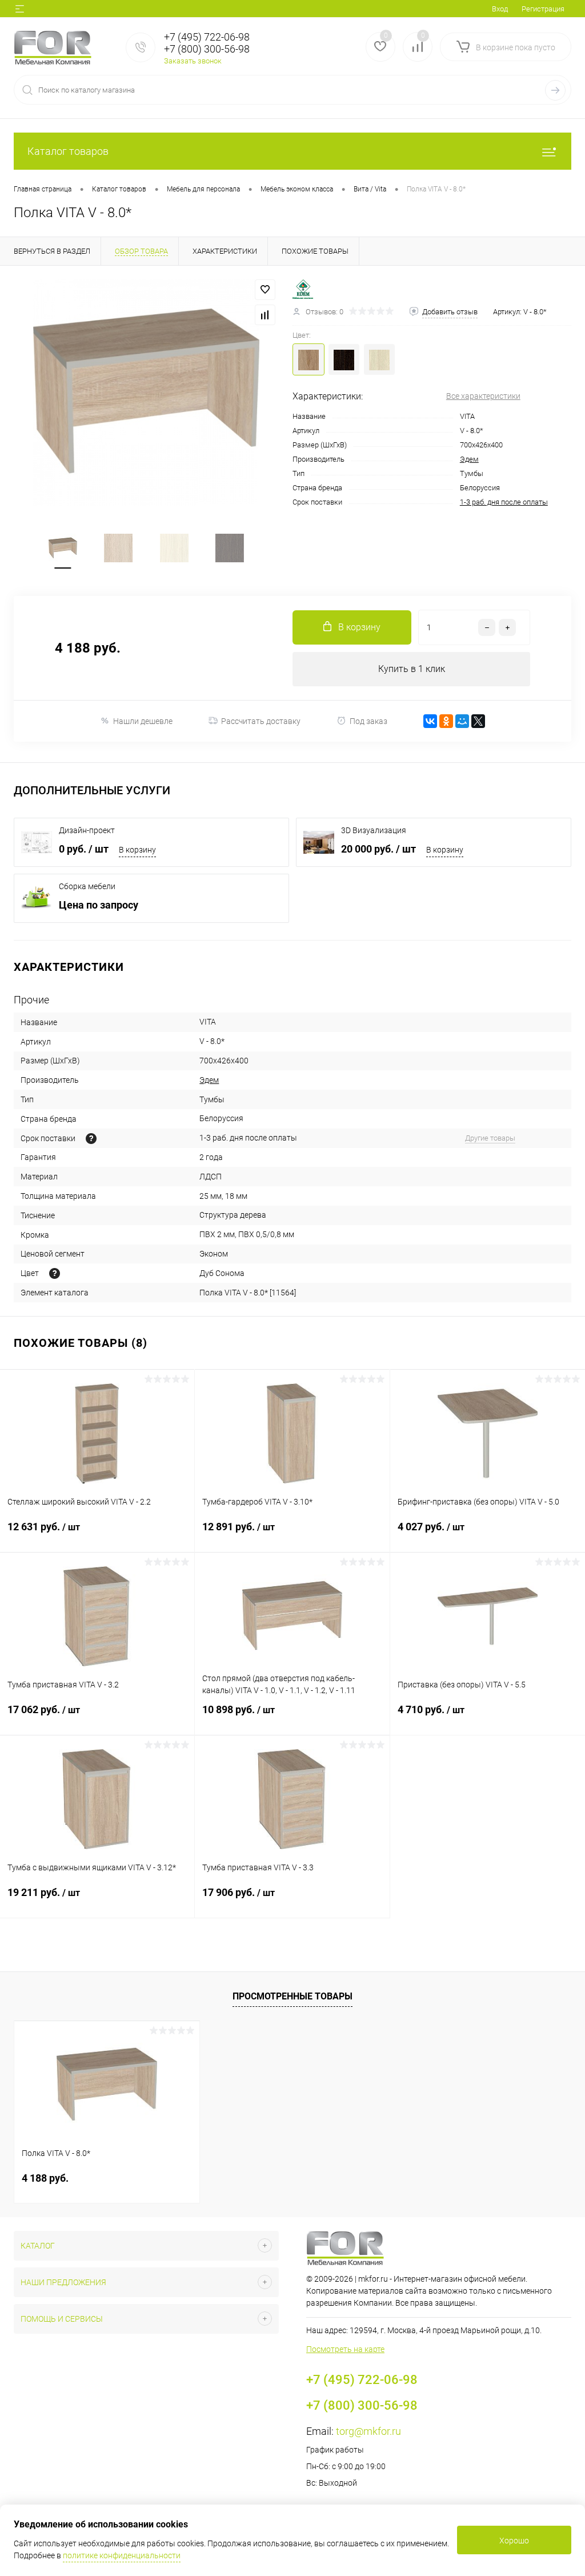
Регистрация (543, 9)
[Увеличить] (146, 393)
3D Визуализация (374, 830)
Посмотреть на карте (345, 2349)
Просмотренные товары (292, 1996)
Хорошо (514, 2541)
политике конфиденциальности (122, 2555)
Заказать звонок (193, 61)
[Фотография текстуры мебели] (55, 1273)
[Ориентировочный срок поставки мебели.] (91, 1139)
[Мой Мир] (462, 721)
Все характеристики (483, 396)
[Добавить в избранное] (265, 290)
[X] (478, 721)
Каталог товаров (68, 151)
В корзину (137, 850)
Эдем (469, 459)
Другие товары (490, 1138)
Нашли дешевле (143, 721)
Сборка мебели (87, 886)
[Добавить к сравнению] (265, 315)
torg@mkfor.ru (368, 2431)
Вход (500, 9)
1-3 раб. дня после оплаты (504, 502)
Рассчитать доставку (261, 721)
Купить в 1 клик (412, 669)
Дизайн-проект (87, 830)
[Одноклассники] (446, 721)
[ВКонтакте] (430, 721)
